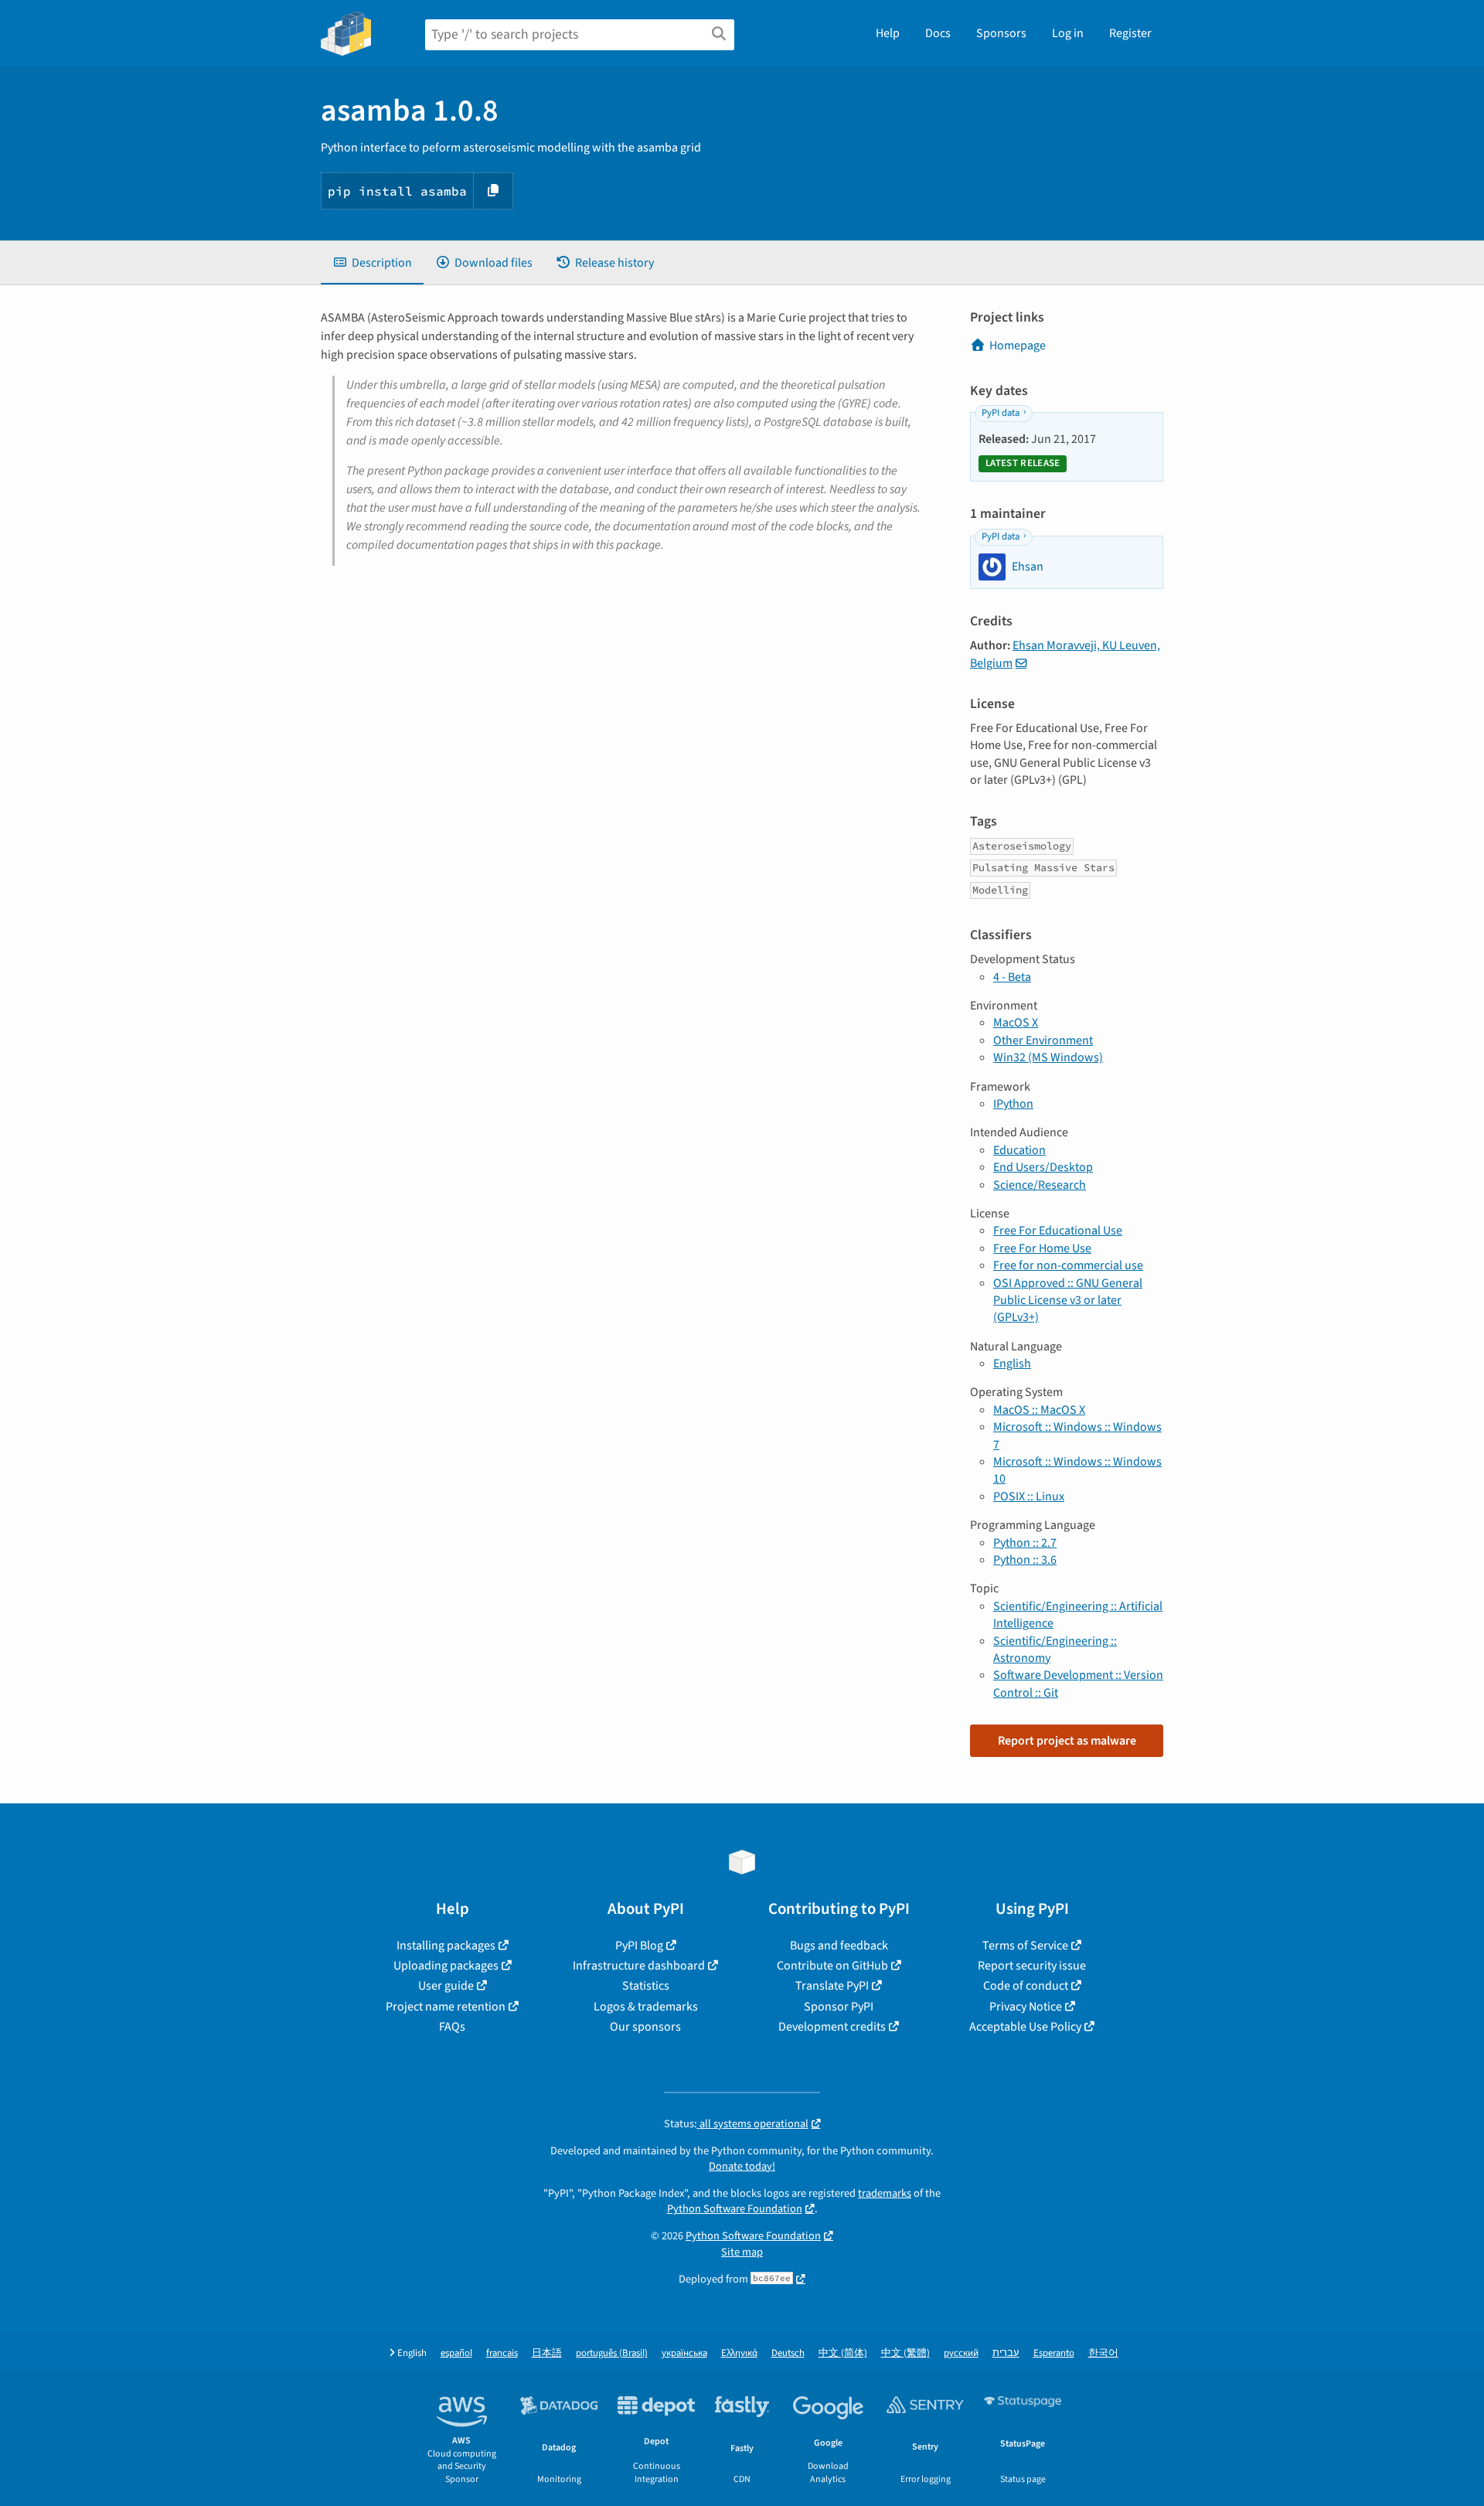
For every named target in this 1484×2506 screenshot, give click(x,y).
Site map (742, 2252)
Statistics (646, 1986)
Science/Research (1040, 1185)
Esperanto (1054, 2353)
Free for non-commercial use (1068, 1265)
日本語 (547, 2353)
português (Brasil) (612, 2353)
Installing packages (446, 1946)
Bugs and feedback (839, 1946)
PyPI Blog (639, 1946)
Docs (938, 33)
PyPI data (1001, 413)
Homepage (1018, 346)
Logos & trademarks (646, 2007)
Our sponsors (645, 2027)
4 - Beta (1012, 977)
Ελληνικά (739, 2353)
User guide (446, 1986)
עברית (1006, 2353)
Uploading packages (446, 1966)
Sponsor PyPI (839, 2007)
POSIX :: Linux (1029, 1496)
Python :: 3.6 (1025, 1560)
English (1012, 1364)
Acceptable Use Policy (1025, 2027)
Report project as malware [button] (1067, 1741)
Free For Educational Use (1058, 1231)
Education (1019, 1150)
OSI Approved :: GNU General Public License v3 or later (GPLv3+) (1068, 1301)
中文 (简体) (843, 2353)
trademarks (885, 2193)
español (456, 2353)
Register (1130, 33)
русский (961, 2353)
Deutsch (788, 2353)
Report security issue (1032, 1966)
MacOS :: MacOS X (1039, 1410)
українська (684, 2353)
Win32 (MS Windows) (1048, 1057)
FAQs (452, 2027)
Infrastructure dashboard (639, 1966)
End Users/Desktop (1043, 1167)
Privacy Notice (1026, 2007)
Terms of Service (1025, 1946)
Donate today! (742, 2166)
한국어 (1103, 2353)
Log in (1068, 33)
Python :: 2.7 (1025, 1543)
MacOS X (1016, 1023)
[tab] (372, 263)
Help (888, 33)
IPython (1013, 1104)
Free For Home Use (1042, 1248)
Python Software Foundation (735, 2209)
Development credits (832, 2027)
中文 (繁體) (905, 2353)
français (502, 2353)
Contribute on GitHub (832, 1966)
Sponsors (1001, 33)
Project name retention (446, 2007)
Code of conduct (1026, 1986)
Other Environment (1043, 1040)
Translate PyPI (832, 1986)
